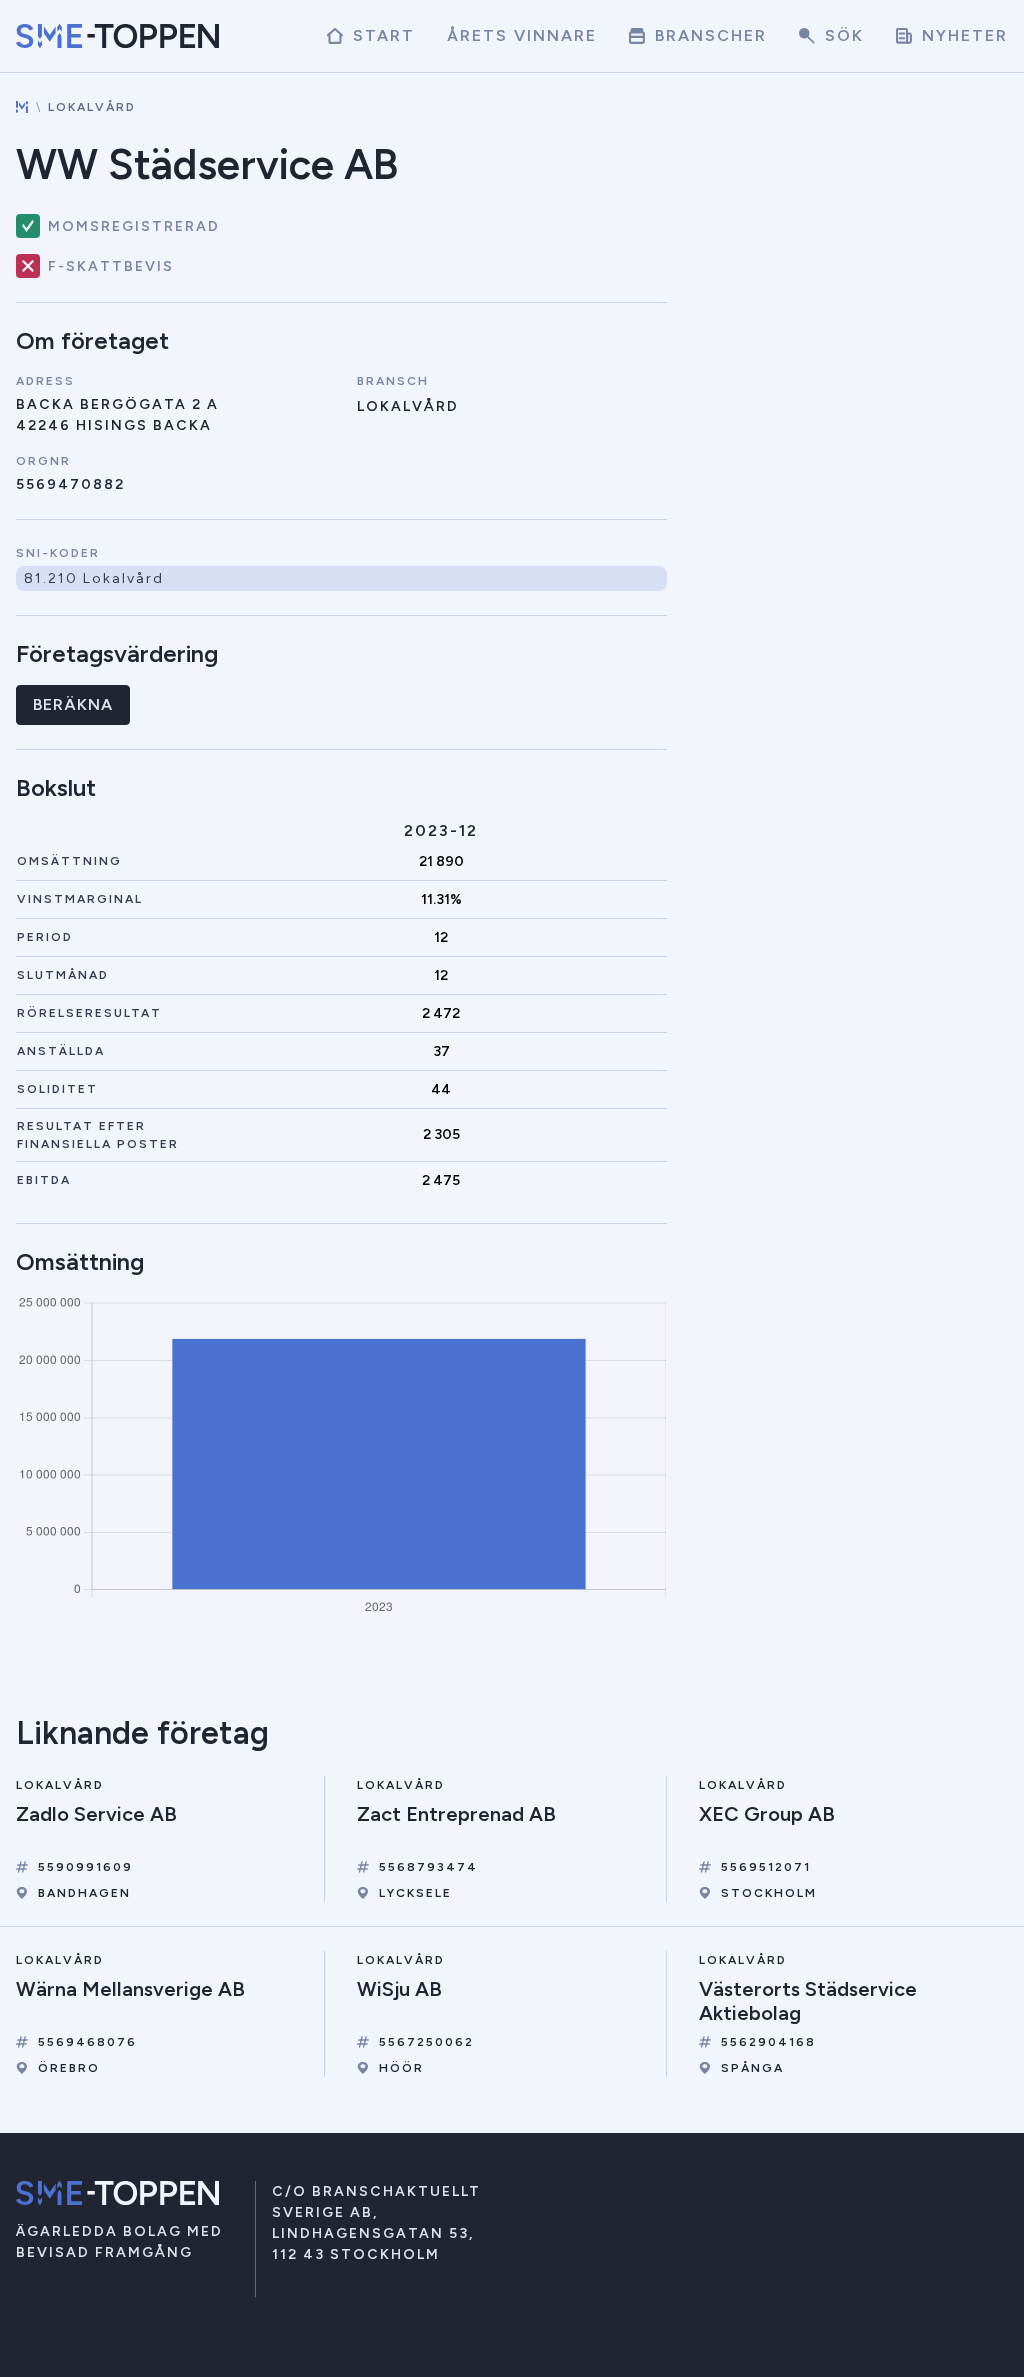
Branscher (708, 35)
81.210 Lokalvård (94, 578)
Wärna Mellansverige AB (130, 1989)
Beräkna (73, 704)
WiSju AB (399, 1989)
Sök (841, 35)
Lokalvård (92, 107)
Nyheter (962, 35)
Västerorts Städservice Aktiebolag (808, 2001)
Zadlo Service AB (96, 1814)
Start (381, 35)
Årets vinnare (522, 35)
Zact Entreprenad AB (456, 1814)
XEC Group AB (767, 1814)
